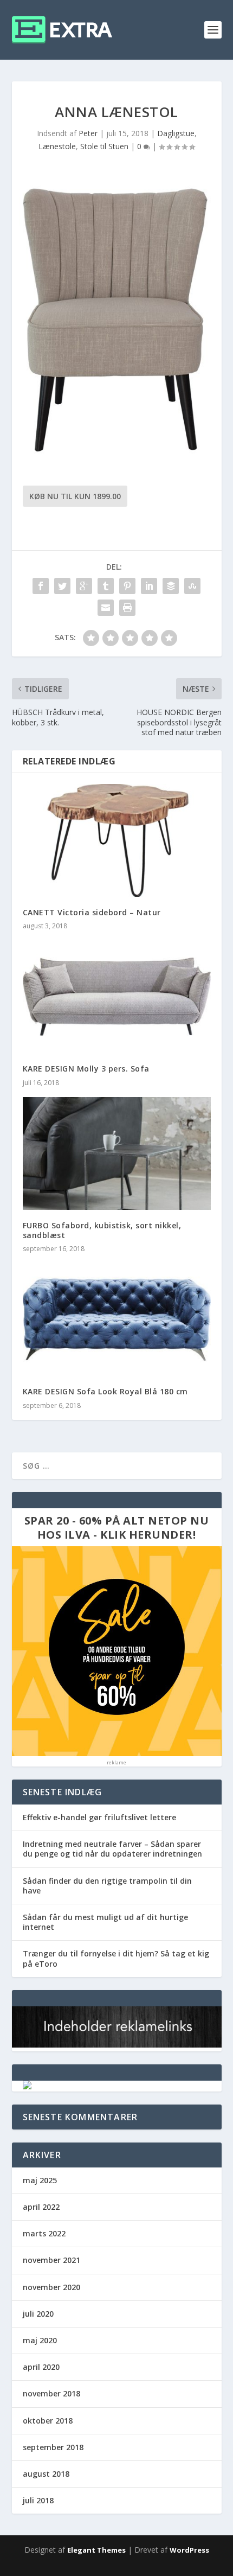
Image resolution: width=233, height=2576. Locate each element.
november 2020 (51, 2287)
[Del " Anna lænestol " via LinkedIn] (149, 586)
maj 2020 (40, 2340)
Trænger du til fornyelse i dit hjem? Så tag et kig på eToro (116, 1958)
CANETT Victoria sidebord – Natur (92, 912)
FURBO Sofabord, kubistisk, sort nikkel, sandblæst (102, 1230)
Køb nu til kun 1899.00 (75, 496)
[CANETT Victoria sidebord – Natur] (117, 840)
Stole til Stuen (104, 146)
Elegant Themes (96, 2550)
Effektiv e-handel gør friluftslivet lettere (99, 1817)
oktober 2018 (48, 2421)
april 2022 (41, 2207)
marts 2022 (44, 2233)
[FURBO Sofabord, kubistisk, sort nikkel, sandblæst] (117, 1153)
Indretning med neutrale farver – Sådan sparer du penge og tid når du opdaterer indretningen (112, 1849)
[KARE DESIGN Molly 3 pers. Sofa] (117, 997)
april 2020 (41, 2367)
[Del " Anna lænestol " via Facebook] (41, 586)
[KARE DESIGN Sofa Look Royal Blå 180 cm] (117, 1319)
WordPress (189, 2550)
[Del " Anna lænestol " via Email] (106, 608)
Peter (88, 133)
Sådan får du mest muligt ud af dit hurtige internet (105, 1922)
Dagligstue (176, 133)
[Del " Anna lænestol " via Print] (127, 608)
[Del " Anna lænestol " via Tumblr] (106, 586)
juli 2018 (38, 2500)
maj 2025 (40, 2180)
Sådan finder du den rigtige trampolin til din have (107, 1886)
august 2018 (46, 2474)
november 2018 (51, 2393)
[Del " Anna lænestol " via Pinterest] (127, 586)
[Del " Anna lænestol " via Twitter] (62, 586)
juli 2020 (38, 2314)
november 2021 (51, 2260)
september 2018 (53, 2447)
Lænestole (57, 146)
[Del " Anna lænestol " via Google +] (84, 586)
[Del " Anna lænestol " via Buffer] (171, 586)
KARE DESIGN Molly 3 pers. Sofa (86, 1069)
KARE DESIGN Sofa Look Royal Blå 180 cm (105, 1391)
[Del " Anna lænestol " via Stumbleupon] (192, 586)
